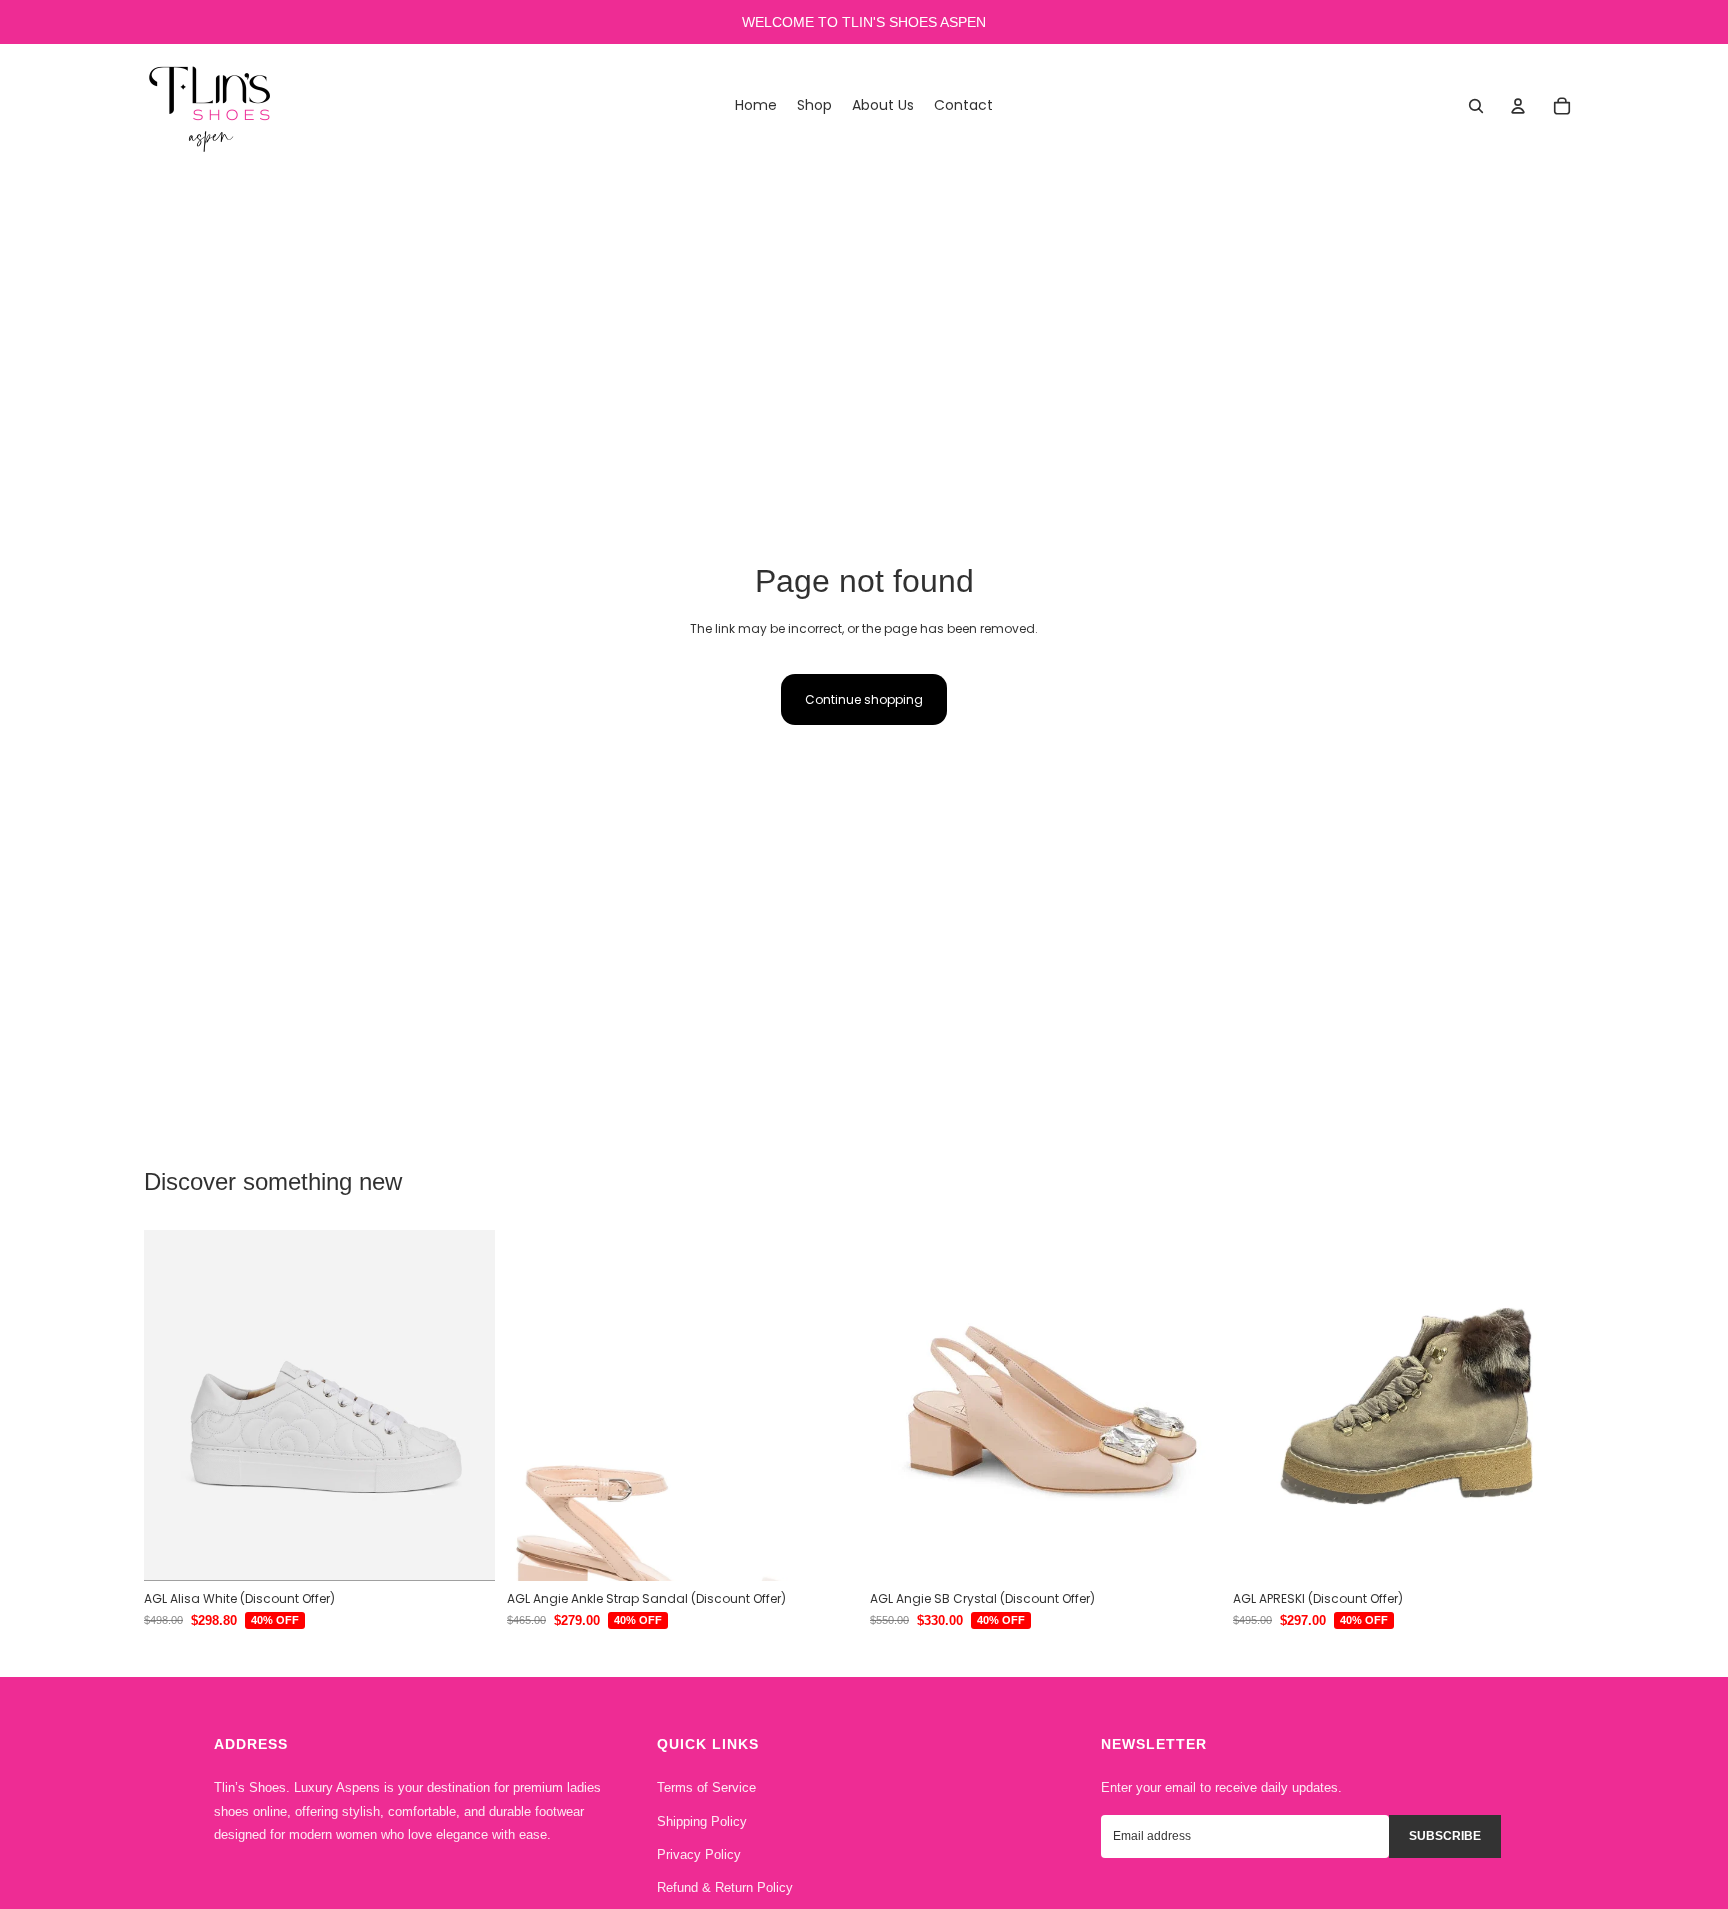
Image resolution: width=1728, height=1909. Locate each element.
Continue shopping (864, 699)
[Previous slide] (174, 1405)
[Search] (1476, 106)
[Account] (1518, 106)
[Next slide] (465, 1405)
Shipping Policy (702, 1821)
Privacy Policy (699, 1854)
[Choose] (464, 1550)
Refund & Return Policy (725, 1887)
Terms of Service (706, 1787)
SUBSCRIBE (1445, 1836)
